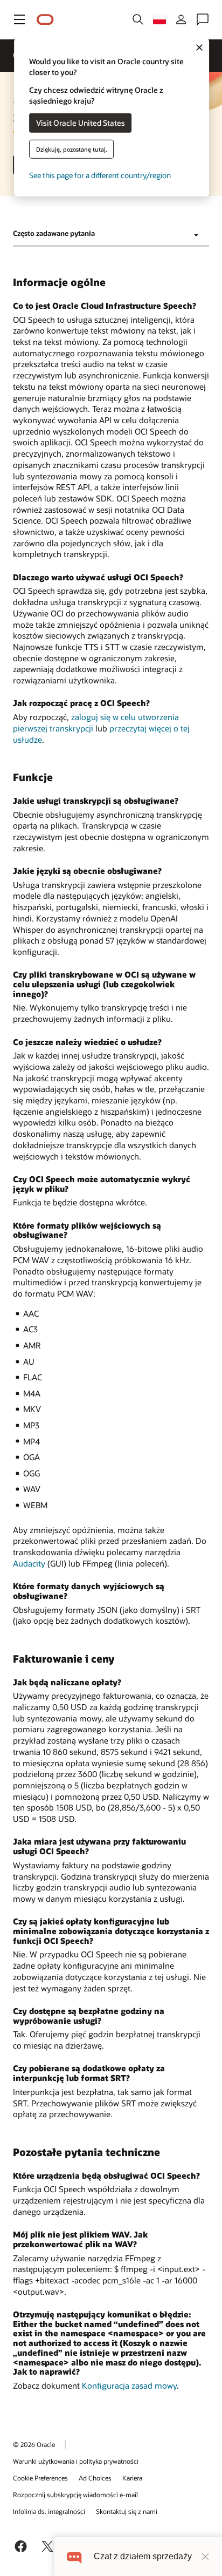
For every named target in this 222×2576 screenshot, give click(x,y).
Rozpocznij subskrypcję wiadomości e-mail (75, 2494)
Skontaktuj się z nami (127, 2511)
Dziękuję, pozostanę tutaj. (72, 149)
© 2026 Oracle (34, 2444)
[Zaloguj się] (181, 19)
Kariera (132, 2478)
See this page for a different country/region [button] (100, 175)
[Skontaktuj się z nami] (203, 19)
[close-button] (205, 2557)
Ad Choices (95, 2478)
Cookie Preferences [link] (40, 2478)
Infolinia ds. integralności (49, 2511)
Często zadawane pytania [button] (54, 233)
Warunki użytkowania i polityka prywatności (76, 2461)
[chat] (74, 2556)
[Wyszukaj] (138, 19)
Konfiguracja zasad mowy (129, 2385)
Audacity (29, 1563)
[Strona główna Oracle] (45, 20)
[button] (19, 19)
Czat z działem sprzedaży (143, 2556)
